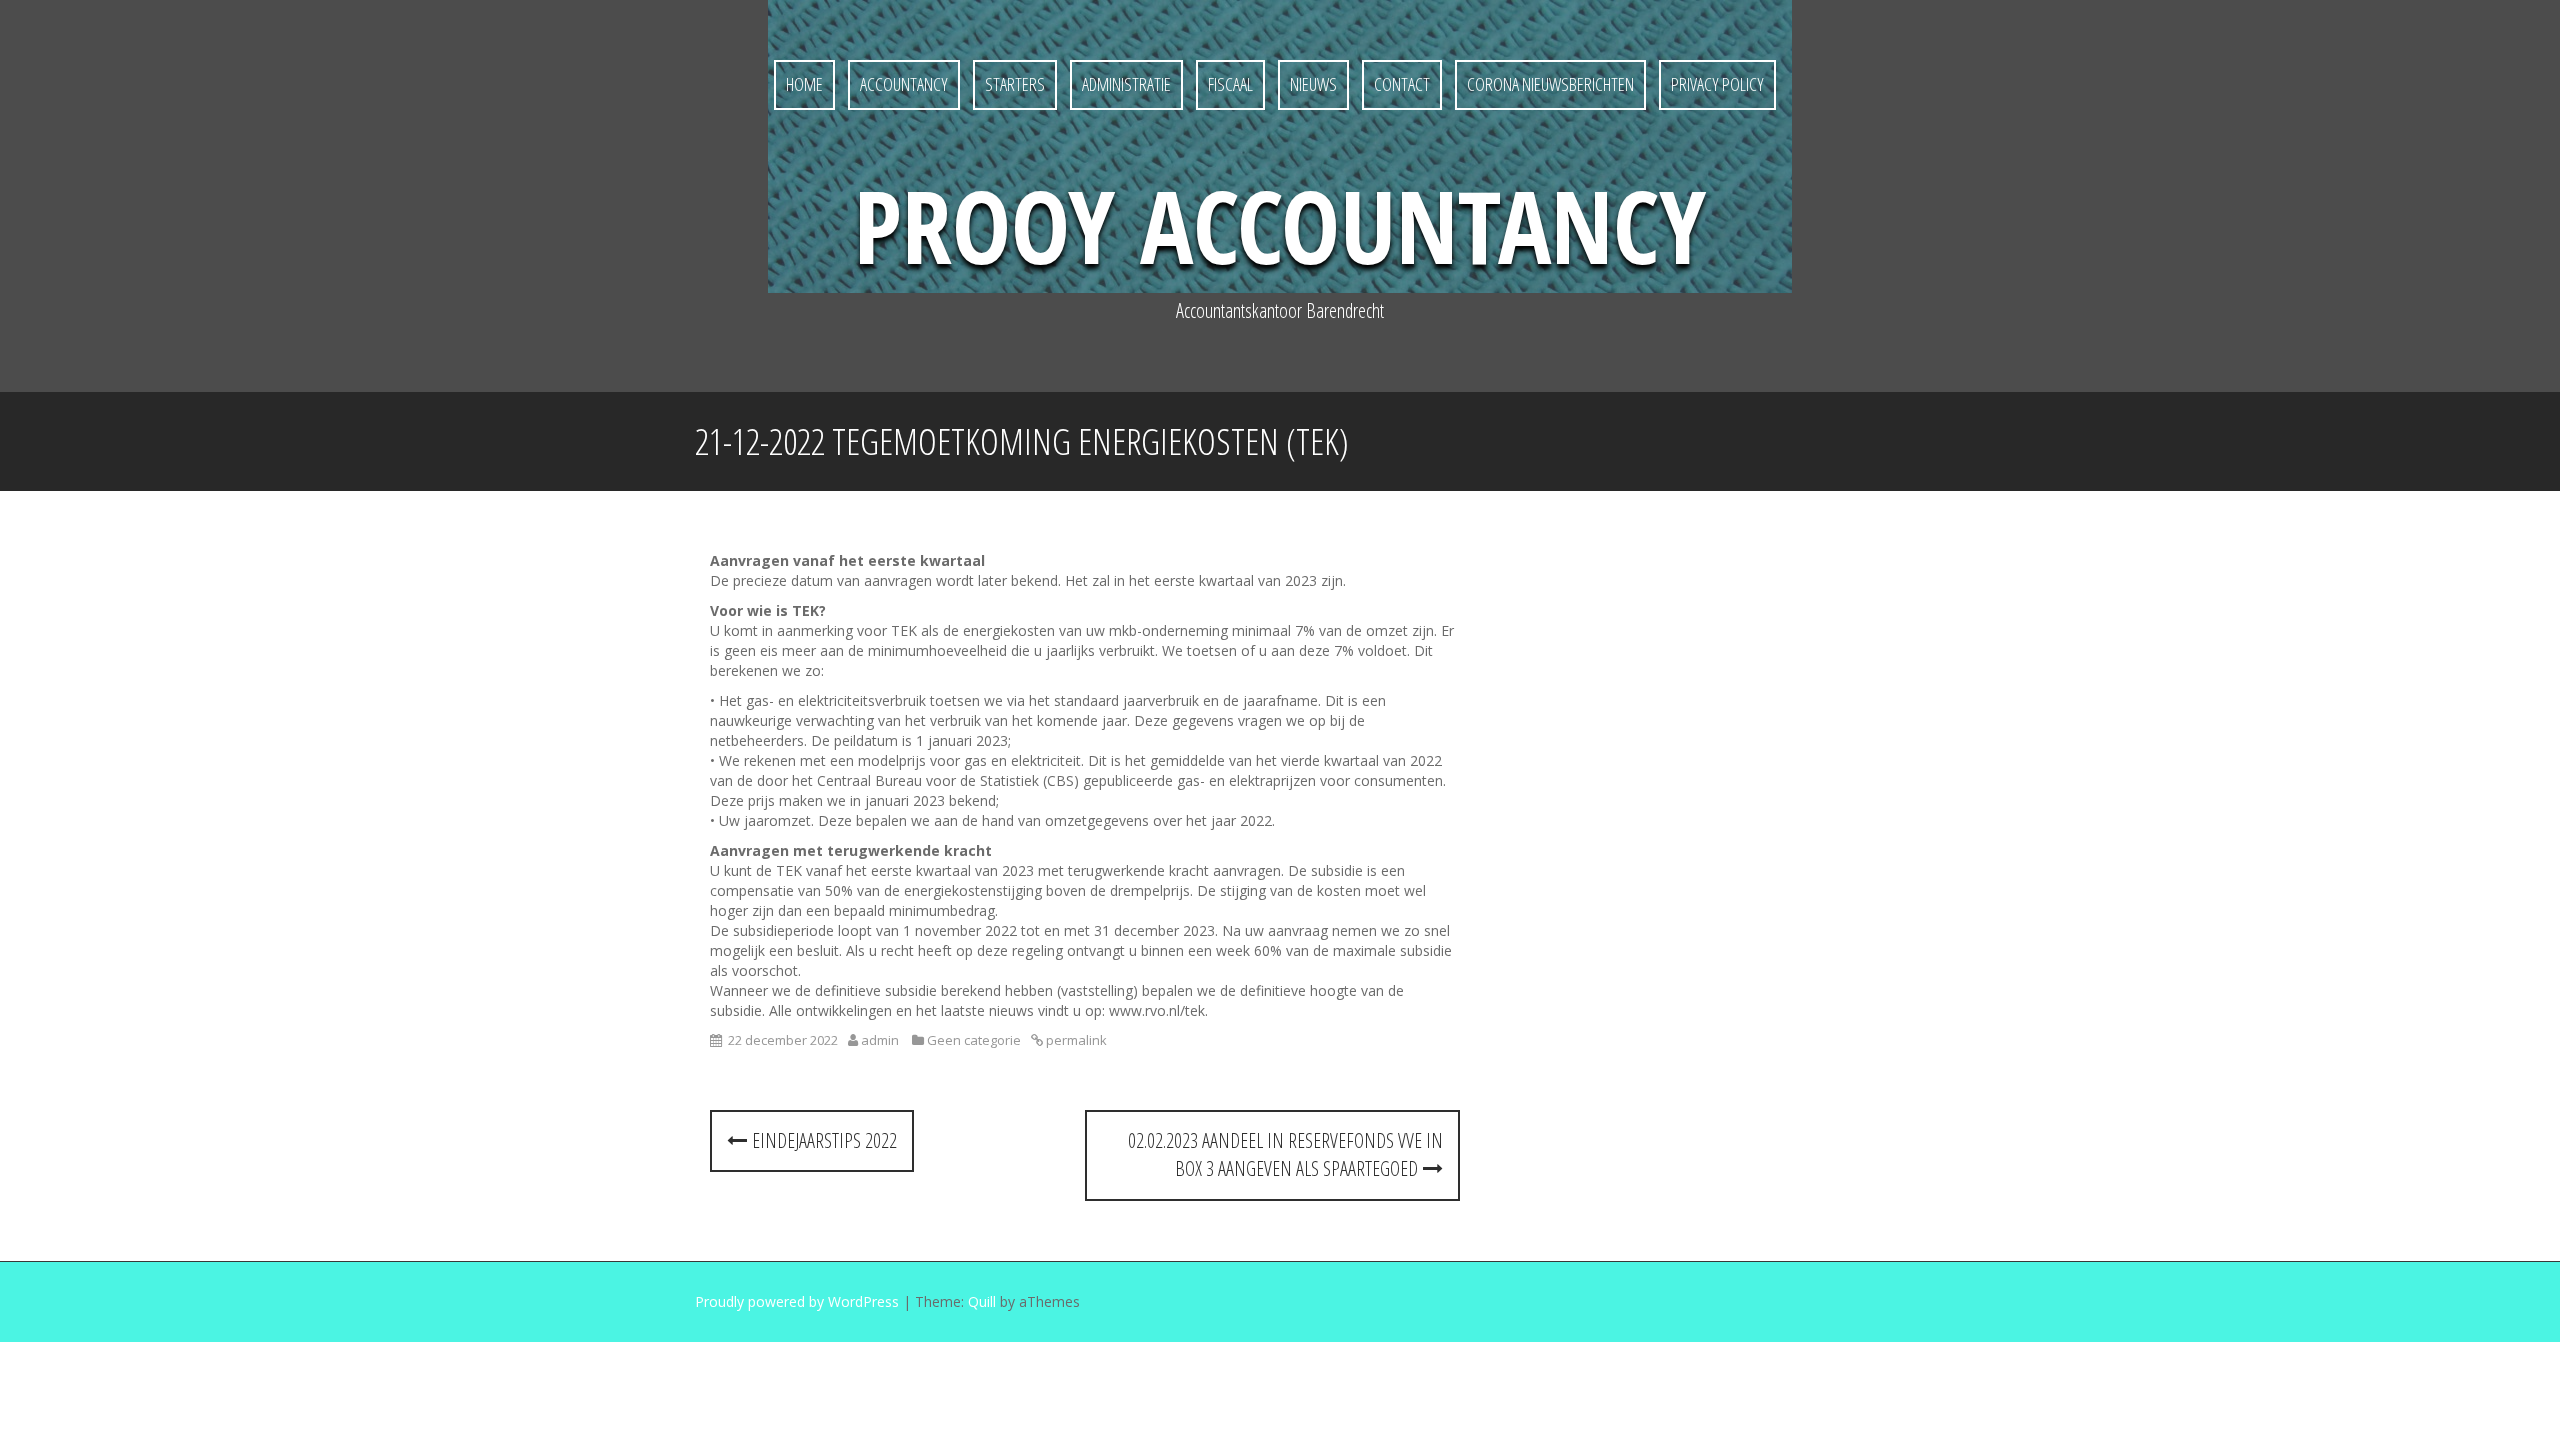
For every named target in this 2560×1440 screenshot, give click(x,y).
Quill (982, 1301)
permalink (1075, 1040)
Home (804, 84)
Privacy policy (1717, 84)
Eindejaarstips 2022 (822, 1140)
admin (880, 1040)
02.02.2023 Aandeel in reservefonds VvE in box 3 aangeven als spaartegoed (1285, 1155)
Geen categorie (974, 1040)
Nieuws (1313, 84)
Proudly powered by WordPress (797, 1301)
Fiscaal (1230, 84)
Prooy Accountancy (1280, 225)
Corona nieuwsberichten (1550, 84)
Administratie (1126, 84)
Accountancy (904, 84)
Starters (1015, 84)
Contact (1402, 84)
